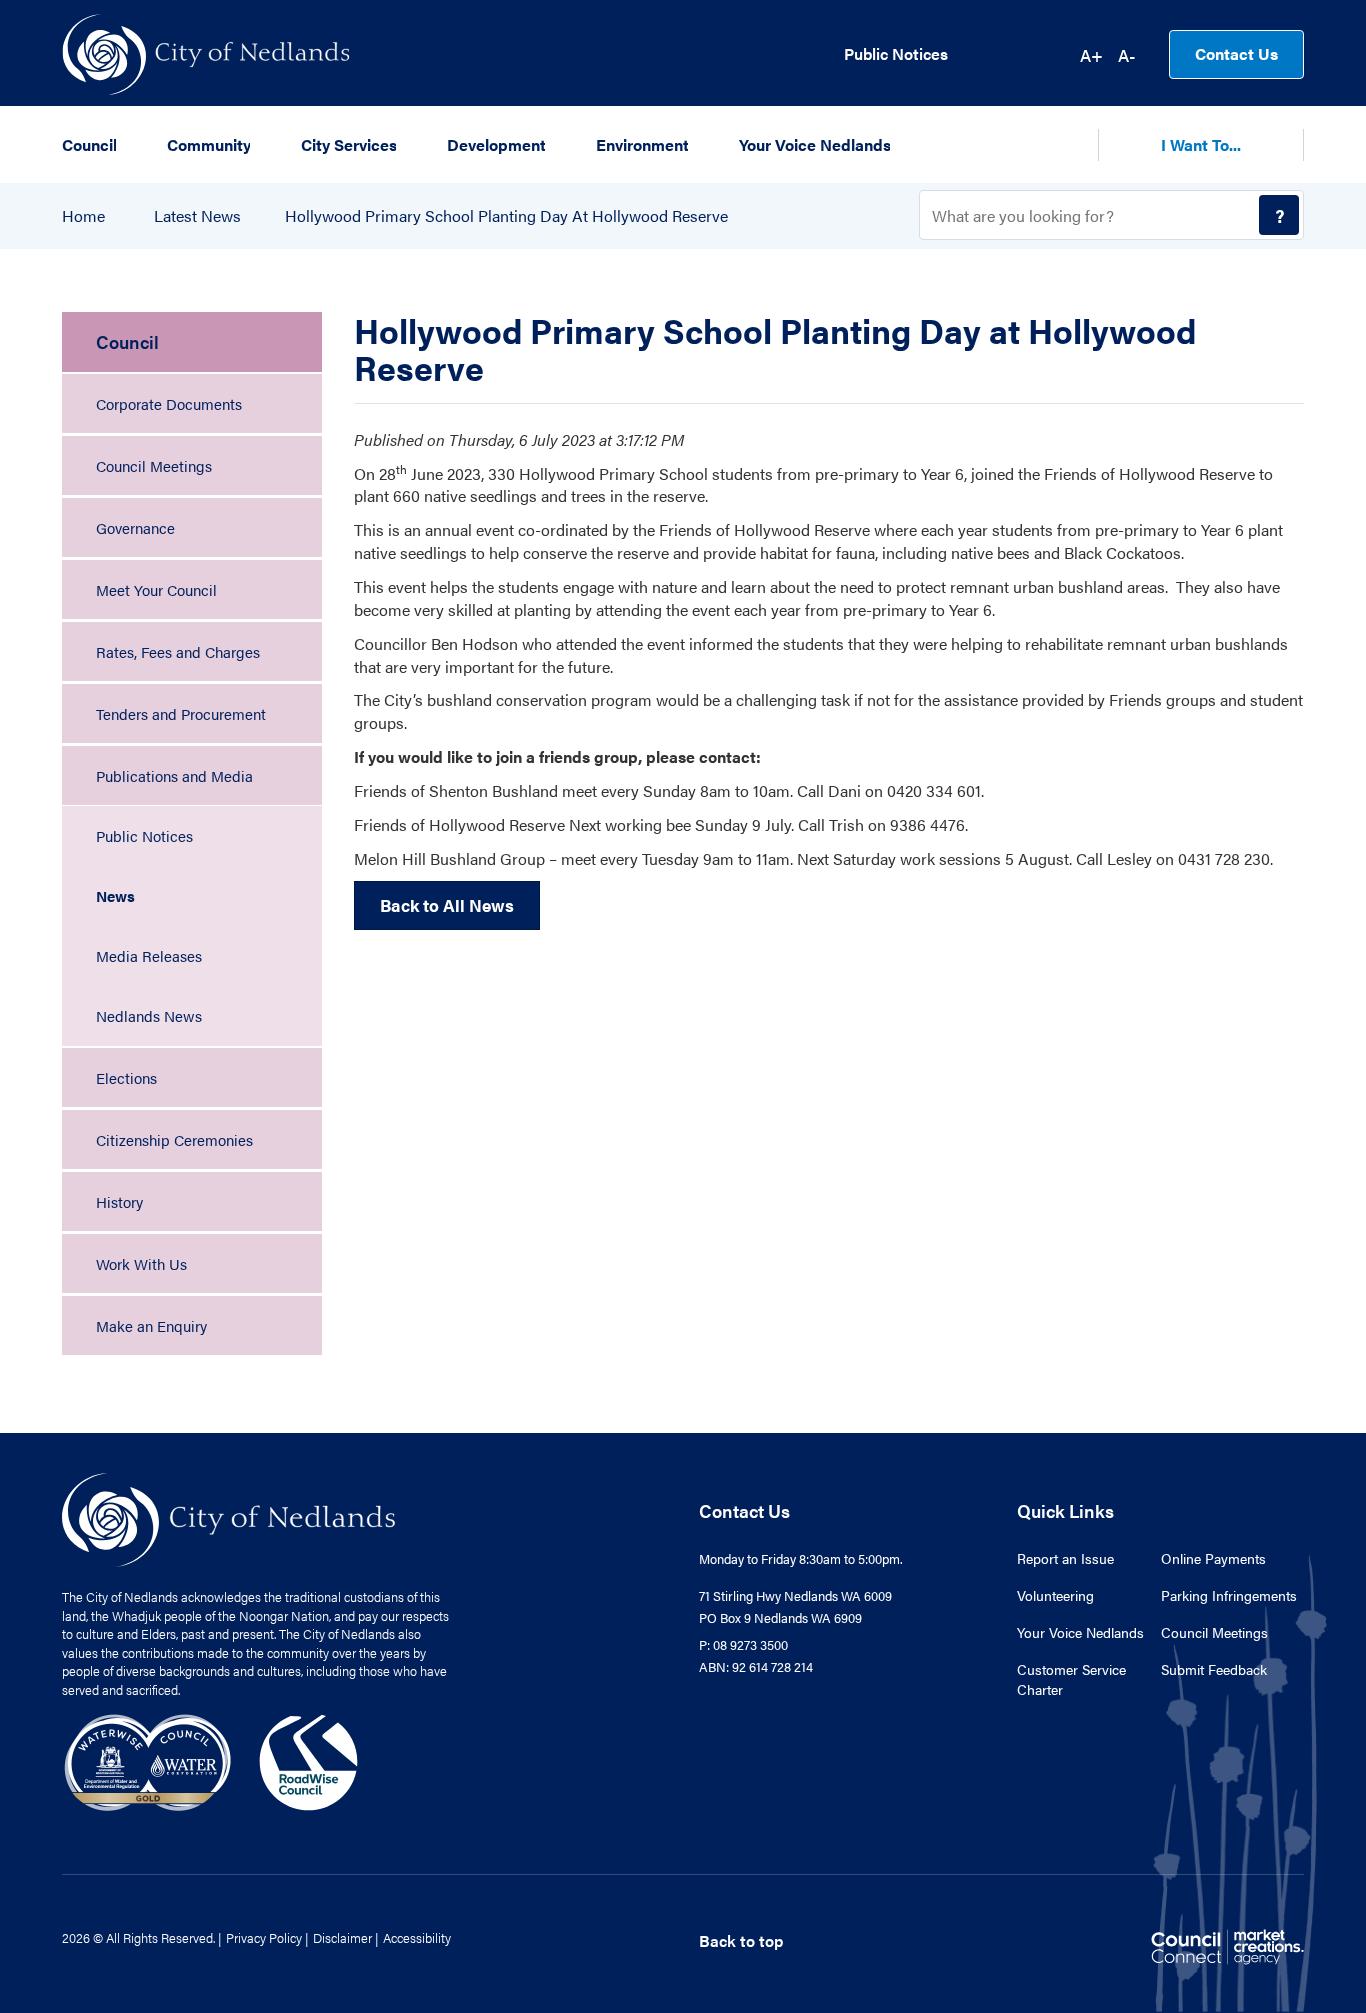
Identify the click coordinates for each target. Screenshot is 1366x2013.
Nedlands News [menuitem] (149, 1015)
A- (1126, 55)
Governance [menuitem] (135, 527)
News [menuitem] (115, 895)
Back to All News (447, 905)
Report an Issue (1065, 1558)
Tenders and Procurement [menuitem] (181, 713)
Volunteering (1055, 1595)
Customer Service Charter (1071, 1679)
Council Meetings (1214, 1632)
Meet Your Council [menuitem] (156, 589)
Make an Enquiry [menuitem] (151, 1325)
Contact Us (1236, 53)
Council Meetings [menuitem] (154, 465)
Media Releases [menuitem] (149, 955)
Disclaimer (342, 1937)
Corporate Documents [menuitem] (169, 403)
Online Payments (1213, 1558)
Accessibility (417, 1937)
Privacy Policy (264, 1937)
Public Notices (896, 54)
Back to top (741, 1940)
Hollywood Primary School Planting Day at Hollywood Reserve (506, 216)
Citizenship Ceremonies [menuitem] (174, 1139)
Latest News (197, 216)
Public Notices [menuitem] (144, 835)
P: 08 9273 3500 (743, 1644)
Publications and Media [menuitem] (174, 775)
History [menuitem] (119, 1201)
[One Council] (211, 1760)
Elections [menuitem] (126, 1077)
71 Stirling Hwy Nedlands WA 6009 (795, 1595)
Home (83, 216)
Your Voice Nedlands (1080, 1632)
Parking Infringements (1229, 1595)
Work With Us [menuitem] (141, 1263)
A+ (1091, 55)
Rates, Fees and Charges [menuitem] (178, 651)
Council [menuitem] (127, 341)
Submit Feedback (1214, 1669)
